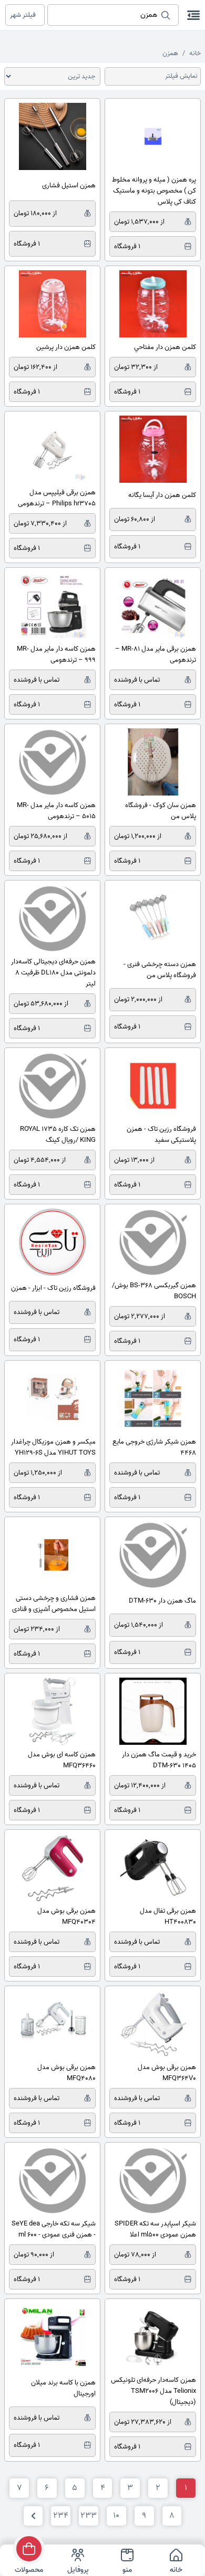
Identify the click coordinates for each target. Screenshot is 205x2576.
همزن (170, 53)
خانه (195, 53)
